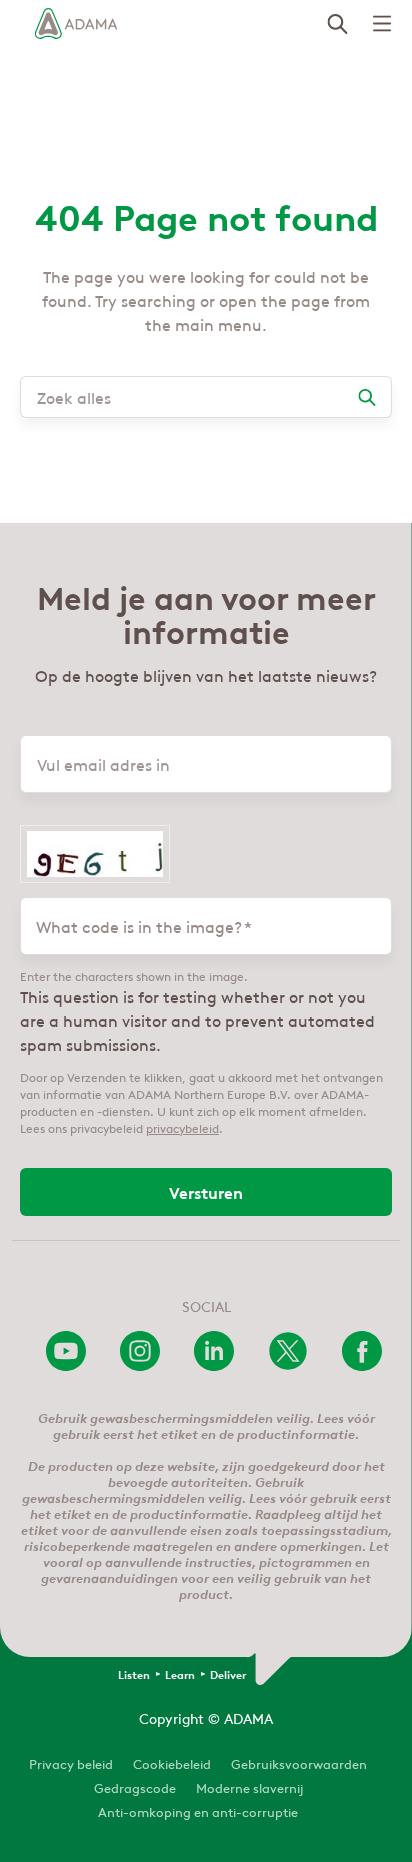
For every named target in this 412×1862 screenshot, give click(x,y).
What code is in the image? (139, 926)
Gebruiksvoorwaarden (299, 1762)
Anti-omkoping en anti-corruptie (198, 1810)
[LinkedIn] (214, 1365)
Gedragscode (135, 1786)
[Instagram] (140, 1365)
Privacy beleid (71, 1762)
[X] (288, 1365)
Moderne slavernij (249, 1786)
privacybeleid (182, 1127)
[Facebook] (362, 1365)
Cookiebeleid (172, 1762)
